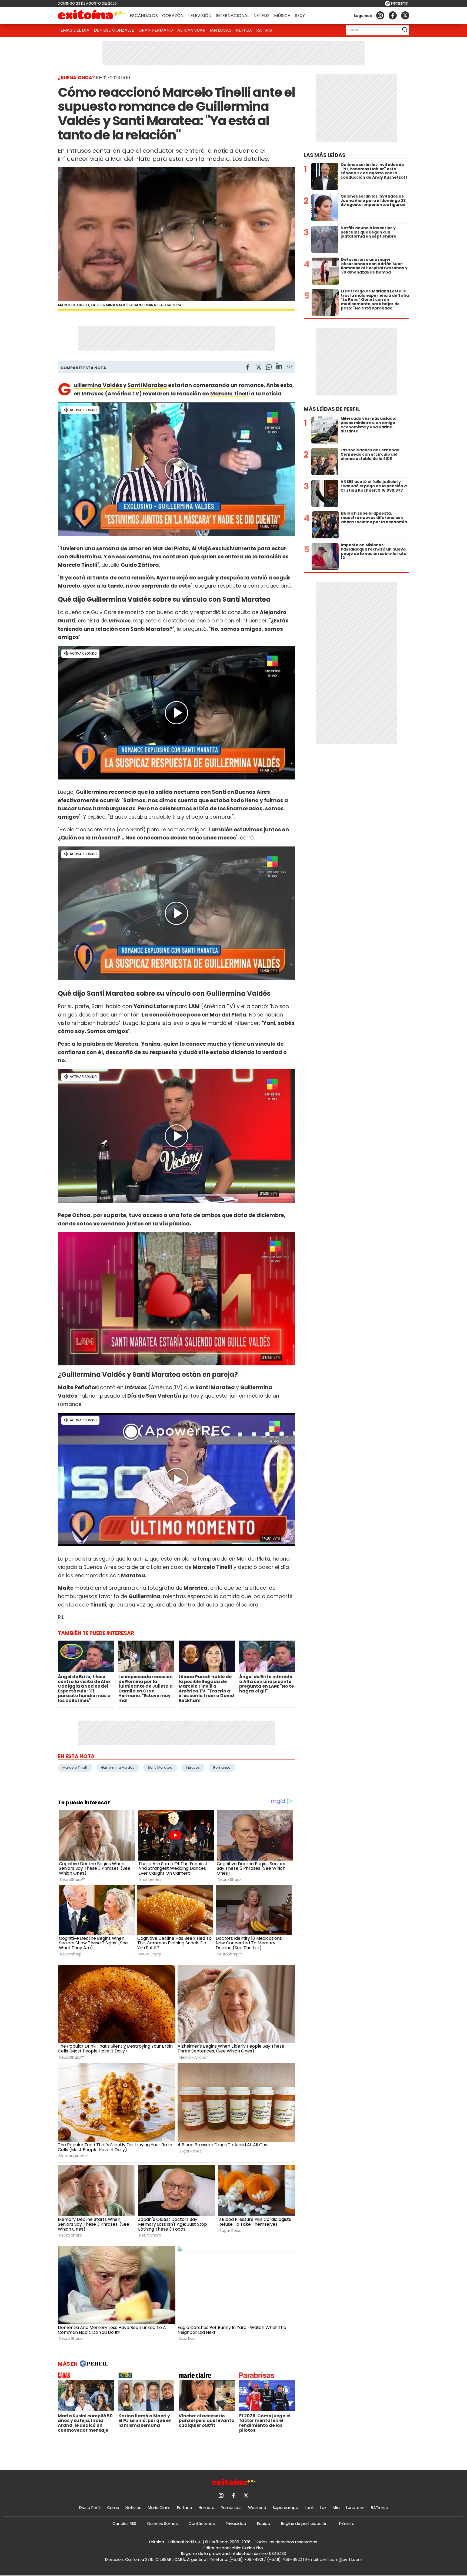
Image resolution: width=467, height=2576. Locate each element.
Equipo (264, 2524)
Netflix (262, 16)
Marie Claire (159, 2508)
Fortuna (185, 2508)
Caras (113, 2508)
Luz (323, 2508)
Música (282, 16)
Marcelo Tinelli (230, 394)
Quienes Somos (162, 2524)
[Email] (289, 368)
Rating (264, 30)
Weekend (257, 2508)
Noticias (133, 2508)
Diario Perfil (90, 2508)
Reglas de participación (304, 2524)
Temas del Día (74, 30)
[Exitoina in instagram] (380, 15)
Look (309, 2508)
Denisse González (114, 30)
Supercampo (286, 2508)
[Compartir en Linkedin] (279, 367)
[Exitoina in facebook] (393, 15)
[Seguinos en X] (405, 15)
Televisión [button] (200, 16)
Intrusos (193, 1767)
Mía (336, 2508)
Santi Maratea (147, 385)
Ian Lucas (221, 30)
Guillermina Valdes (118, 1767)
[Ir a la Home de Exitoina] (92, 15)
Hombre (206, 2508)
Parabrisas (231, 2508)
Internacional (232, 16)
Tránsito (346, 2524)
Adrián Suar (191, 30)
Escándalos (144, 16)
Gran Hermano (156, 30)
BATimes (379, 2508)
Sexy (300, 16)
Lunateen (355, 2508)
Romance (222, 1767)
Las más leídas (325, 155)
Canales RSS (124, 2524)
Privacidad (236, 2524)
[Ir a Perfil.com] (397, 5)
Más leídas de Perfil (332, 409)
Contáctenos (202, 2524)
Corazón (173, 16)
